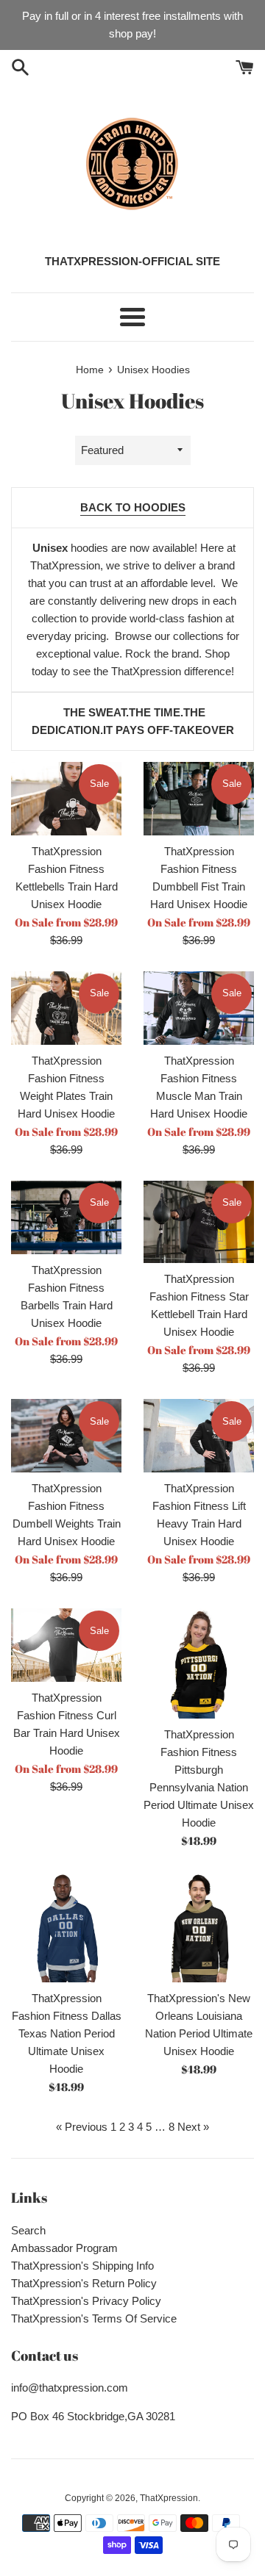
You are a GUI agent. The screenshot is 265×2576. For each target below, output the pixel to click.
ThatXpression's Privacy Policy (86, 2301)
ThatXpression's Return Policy (84, 2283)
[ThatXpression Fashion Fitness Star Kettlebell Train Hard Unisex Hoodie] (199, 1222)
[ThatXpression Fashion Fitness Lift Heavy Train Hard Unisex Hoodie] (199, 1436)
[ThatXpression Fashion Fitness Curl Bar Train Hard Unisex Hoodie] (66, 1645)
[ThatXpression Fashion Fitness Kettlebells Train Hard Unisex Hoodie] (66, 799)
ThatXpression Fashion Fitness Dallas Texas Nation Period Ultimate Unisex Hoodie (67, 2033)
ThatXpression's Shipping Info (82, 2266)
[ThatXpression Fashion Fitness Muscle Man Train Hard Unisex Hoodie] (199, 1008)
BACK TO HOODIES (133, 507)
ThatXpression (169, 2498)
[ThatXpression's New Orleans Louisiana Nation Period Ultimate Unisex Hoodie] (199, 1927)
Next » (193, 2127)
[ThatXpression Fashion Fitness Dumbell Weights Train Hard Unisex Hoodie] (66, 1436)
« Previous (82, 2127)
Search (28, 2230)
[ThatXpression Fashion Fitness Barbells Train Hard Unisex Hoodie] (66, 1217)
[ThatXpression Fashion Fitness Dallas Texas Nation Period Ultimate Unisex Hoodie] (66, 1927)
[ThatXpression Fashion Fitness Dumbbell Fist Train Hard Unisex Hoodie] (199, 799)
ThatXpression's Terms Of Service (94, 2318)
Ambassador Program (64, 2248)
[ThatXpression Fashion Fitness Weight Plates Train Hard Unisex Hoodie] (66, 1008)
